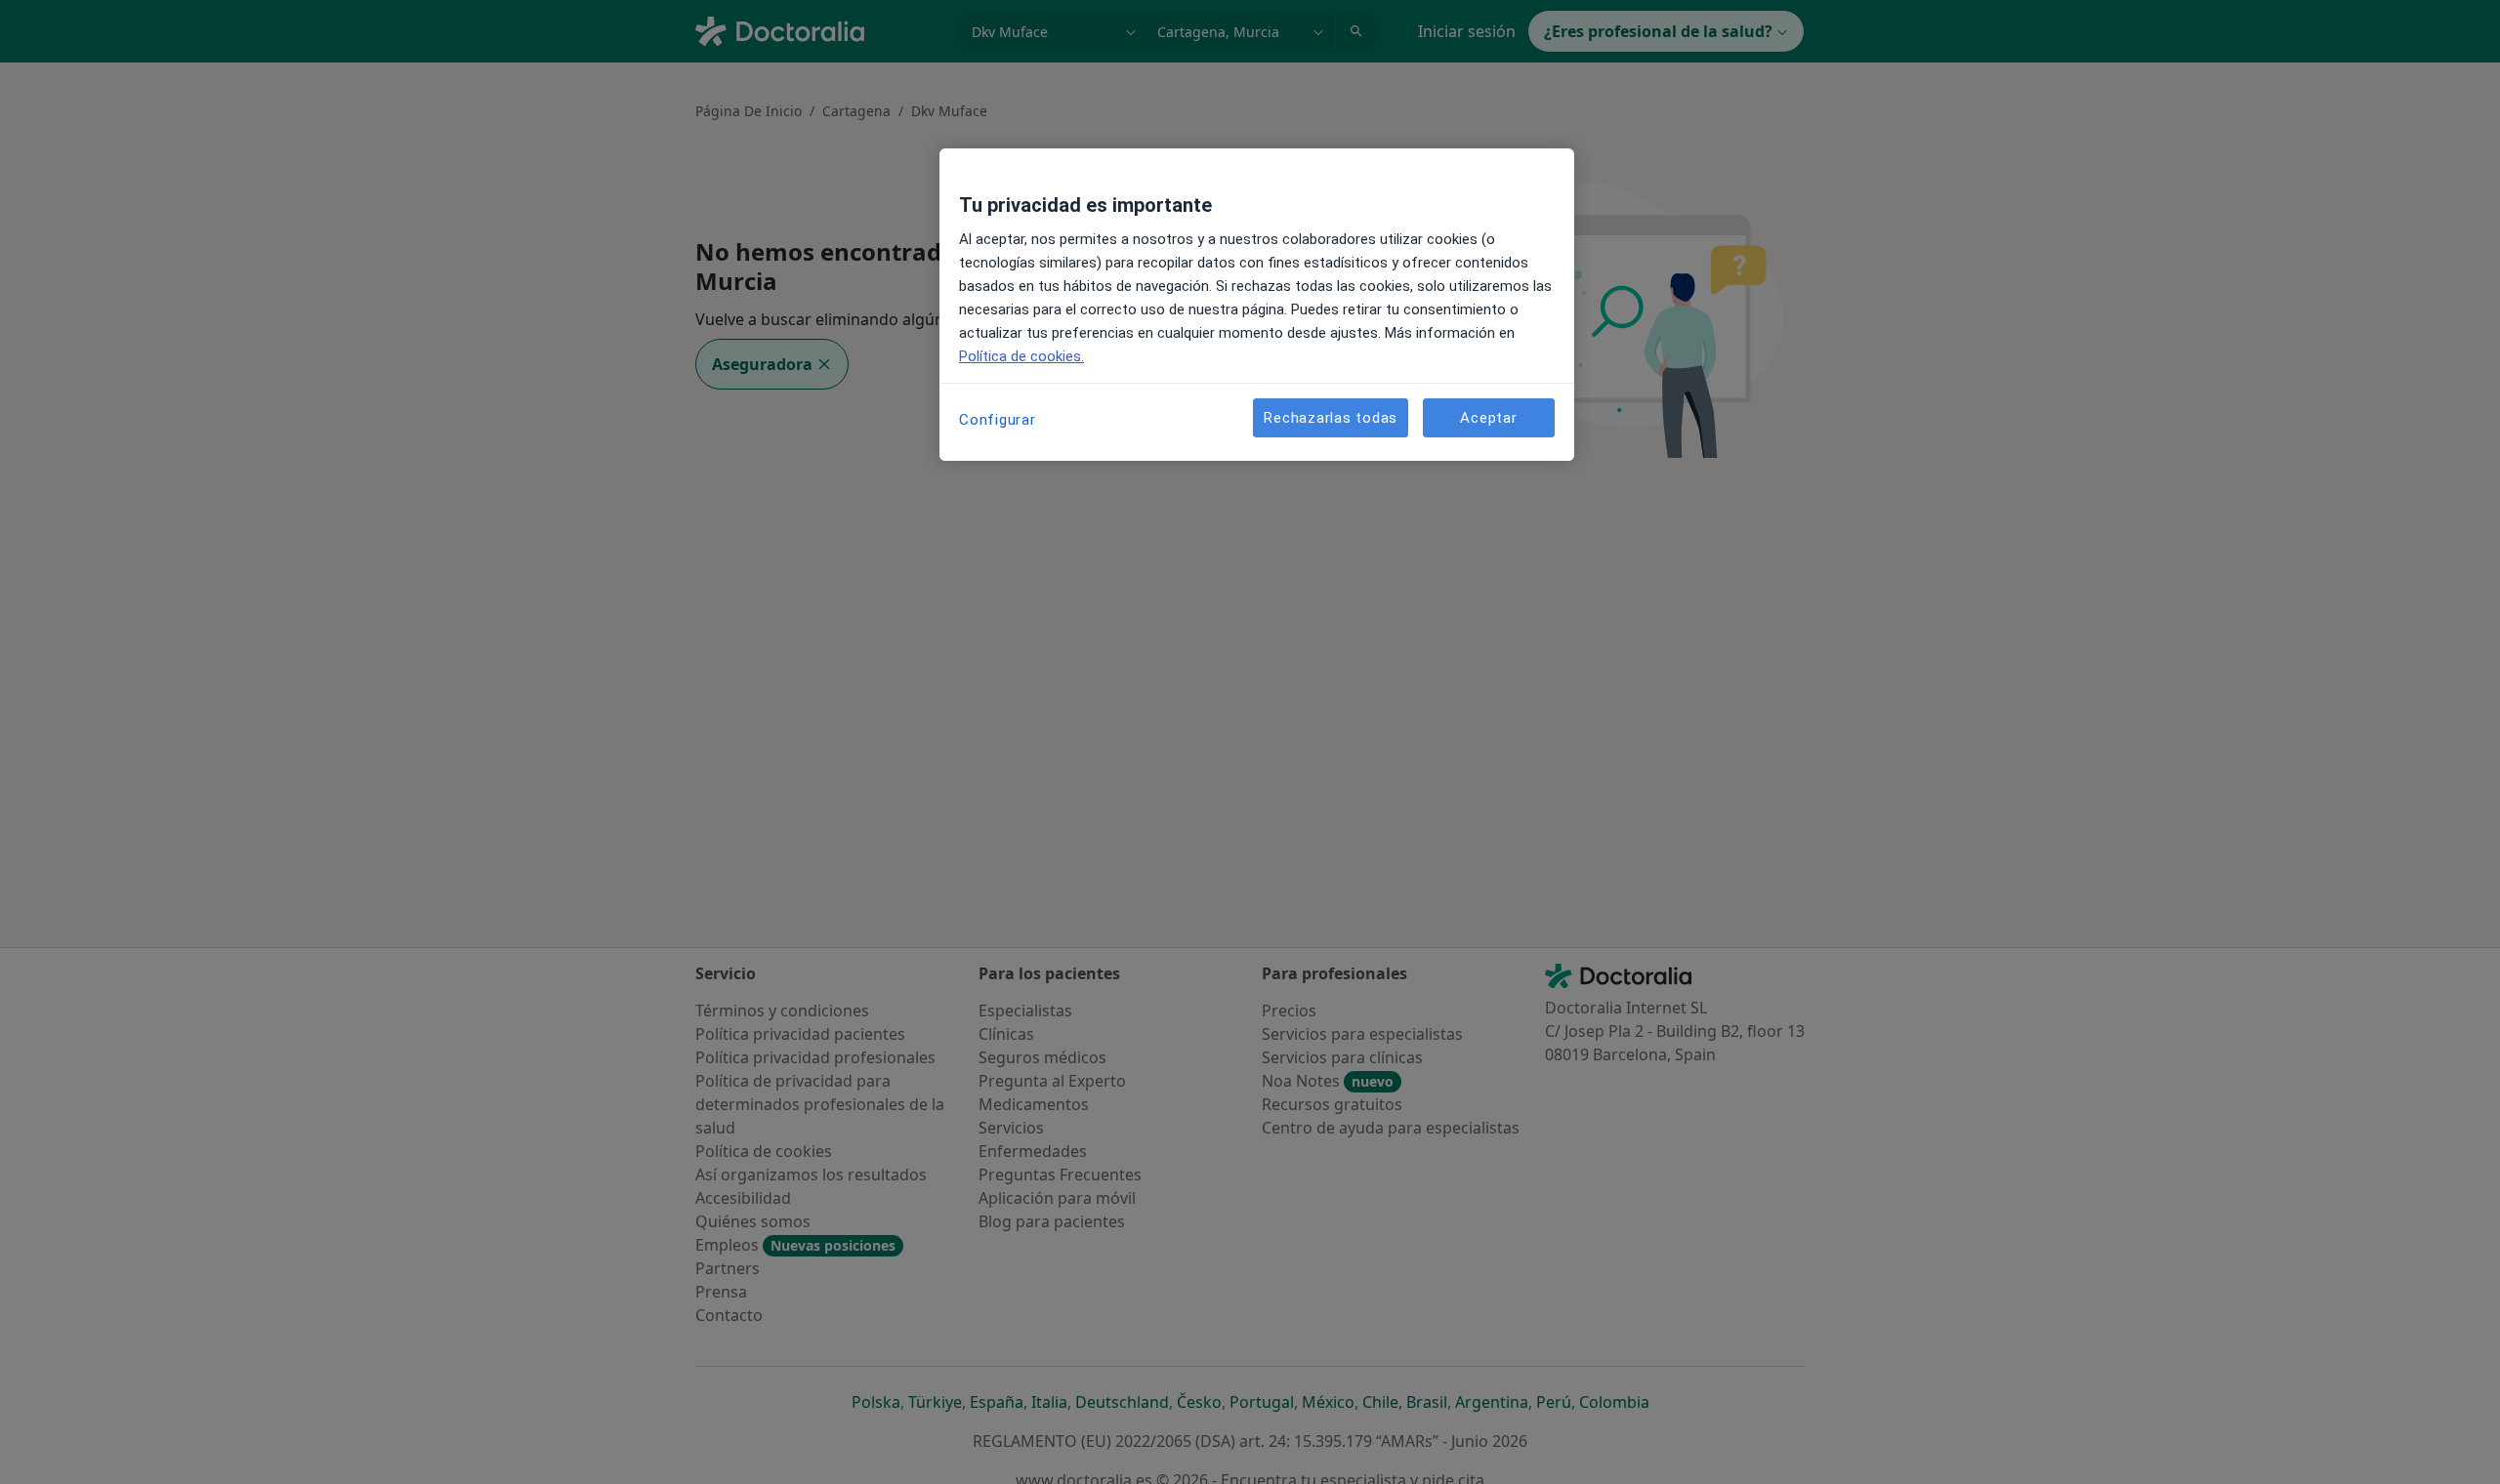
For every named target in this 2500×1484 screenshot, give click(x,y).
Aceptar (1488, 418)
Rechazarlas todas (1331, 418)
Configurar (998, 420)
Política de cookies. (1021, 356)
